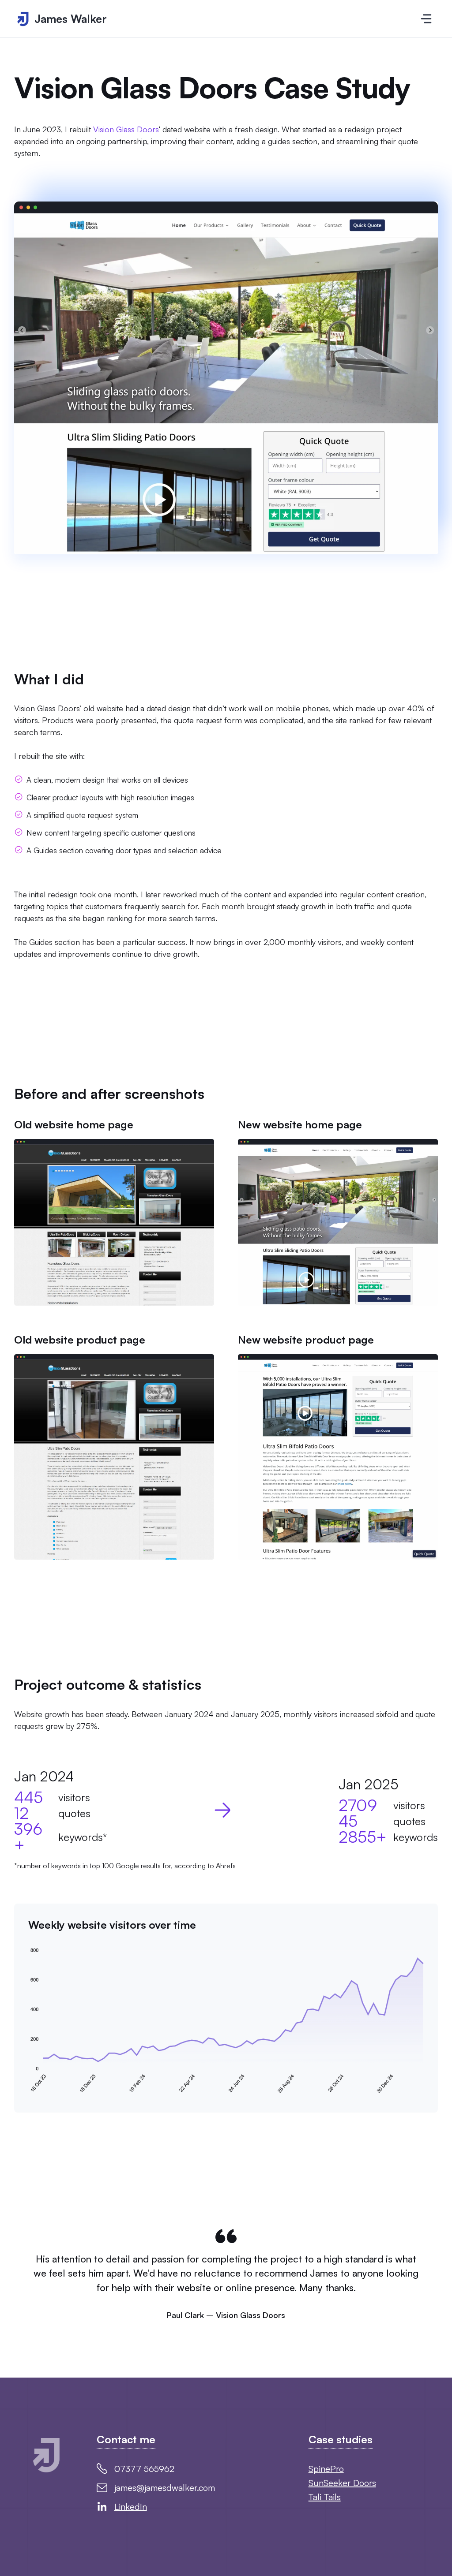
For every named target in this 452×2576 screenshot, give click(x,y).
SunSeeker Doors (342, 2483)
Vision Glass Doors (126, 129)
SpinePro (326, 2469)
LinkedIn (131, 2507)
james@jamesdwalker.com (165, 2488)
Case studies (341, 2439)
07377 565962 (144, 2469)
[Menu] (426, 19)
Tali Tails (325, 2497)
